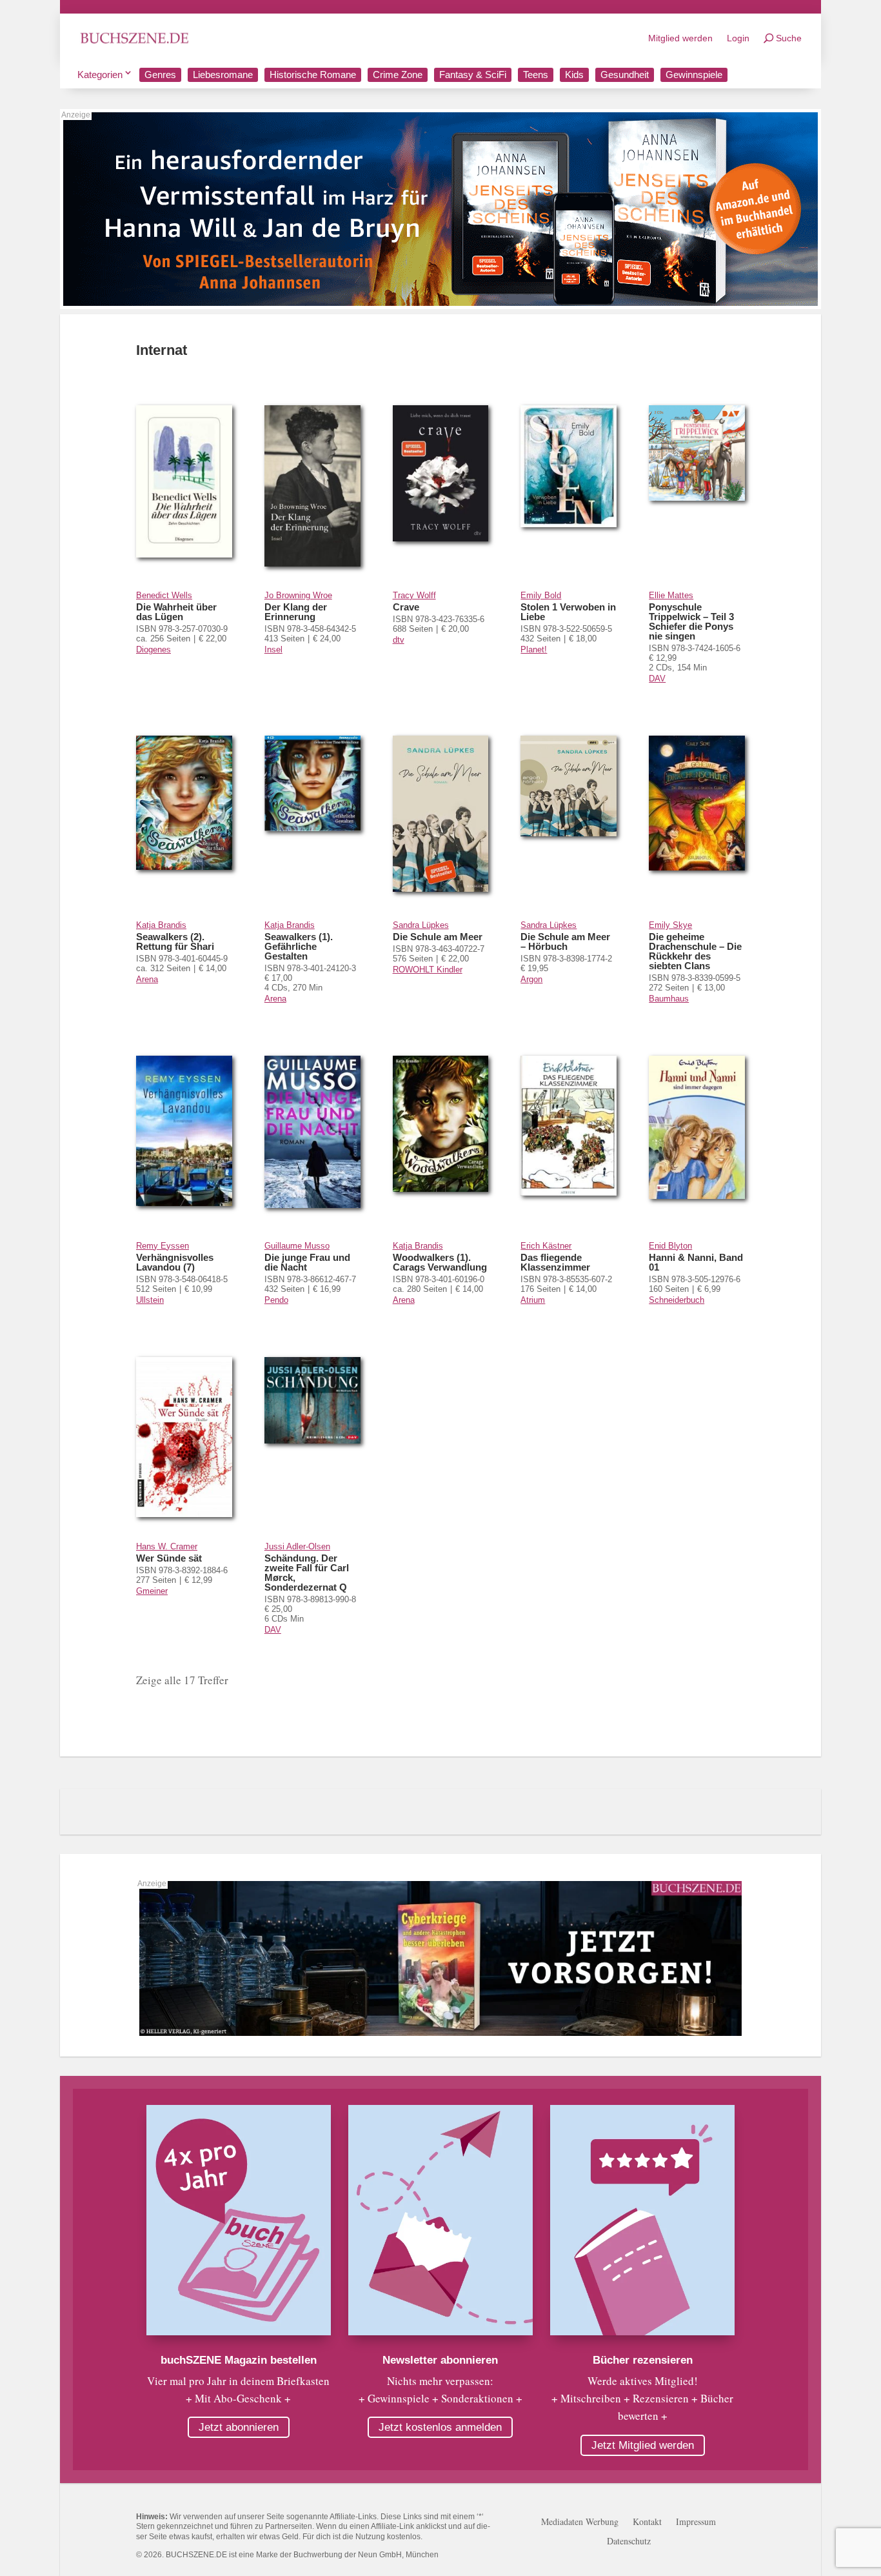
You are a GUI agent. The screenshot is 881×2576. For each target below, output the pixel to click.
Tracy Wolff (414, 595)
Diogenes (153, 649)
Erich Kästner (546, 1246)
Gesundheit (625, 75)
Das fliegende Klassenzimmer (555, 1262)
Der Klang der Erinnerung (296, 612)
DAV (657, 679)
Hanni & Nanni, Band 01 (696, 1262)
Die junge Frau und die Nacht (307, 1262)
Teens (536, 75)
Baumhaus (669, 999)
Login (738, 38)
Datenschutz (629, 2542)
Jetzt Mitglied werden (643, 2445)
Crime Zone (398, 75)
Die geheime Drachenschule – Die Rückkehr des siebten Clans (695, 951)
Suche (789, 38)
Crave (406, 607)
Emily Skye (670, 925)
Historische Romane (313, 75)
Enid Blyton (670, 1246)
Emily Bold (541, 595)
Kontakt (647, 2522)
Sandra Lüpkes (421, 925)
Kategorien (100, 75)
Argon (531, 979)
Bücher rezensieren (643, 2360)
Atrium (533, 1300)
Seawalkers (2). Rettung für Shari (175, 941)
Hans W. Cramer (167, 1546)
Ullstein (150, 1300)
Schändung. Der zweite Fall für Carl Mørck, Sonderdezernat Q (307, 1573)
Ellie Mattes (671, 595)
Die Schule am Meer (438, 937)
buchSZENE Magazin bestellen (239, 2360)
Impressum (696, 2522)
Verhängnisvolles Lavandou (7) (175, 1262)
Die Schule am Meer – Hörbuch (565, 941)
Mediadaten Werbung (580, 2522)
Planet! (534, 649)
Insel (273, 649)
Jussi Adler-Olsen (297, 1546)
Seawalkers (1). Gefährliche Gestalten (299, 946)
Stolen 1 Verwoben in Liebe (568, 612)
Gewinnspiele (694, 75)
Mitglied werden (680, 38)
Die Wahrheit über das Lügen (176, 612)
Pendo (276, 1300)
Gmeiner (152, 1591)
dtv (399, 640)
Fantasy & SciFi (473, 75)
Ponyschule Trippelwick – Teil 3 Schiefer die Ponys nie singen (691, 621)
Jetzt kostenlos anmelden (440, 2427)
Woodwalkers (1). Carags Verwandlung (440, 1262)
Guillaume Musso (297, 1246)
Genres (160, 75)
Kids (574, 75)
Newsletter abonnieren (440, 2360)
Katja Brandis (161, 925)
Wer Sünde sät (169, 1558)
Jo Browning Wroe (298, 595)
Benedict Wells (164, 595)
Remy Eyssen (163, 1246)
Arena (147, 979)
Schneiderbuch (677, 1300)
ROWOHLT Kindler (428, 970)
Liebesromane (223, 75)
